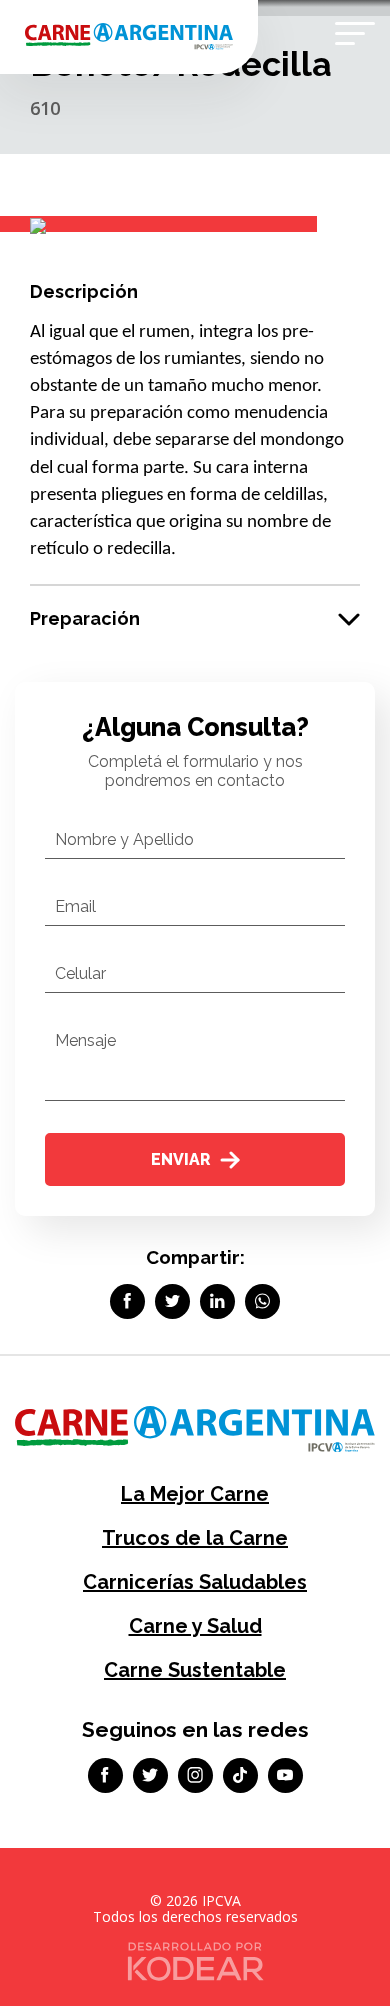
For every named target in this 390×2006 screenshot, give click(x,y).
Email (75, 906)
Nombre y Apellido (124, 839)
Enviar (180, 1159)
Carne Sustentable (195, 1670)
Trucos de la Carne (195, 1538)
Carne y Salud (195, 1626)
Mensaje (85, 1040)
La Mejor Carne (195, 1494)
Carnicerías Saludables (195, 1582)
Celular (80, 973)
